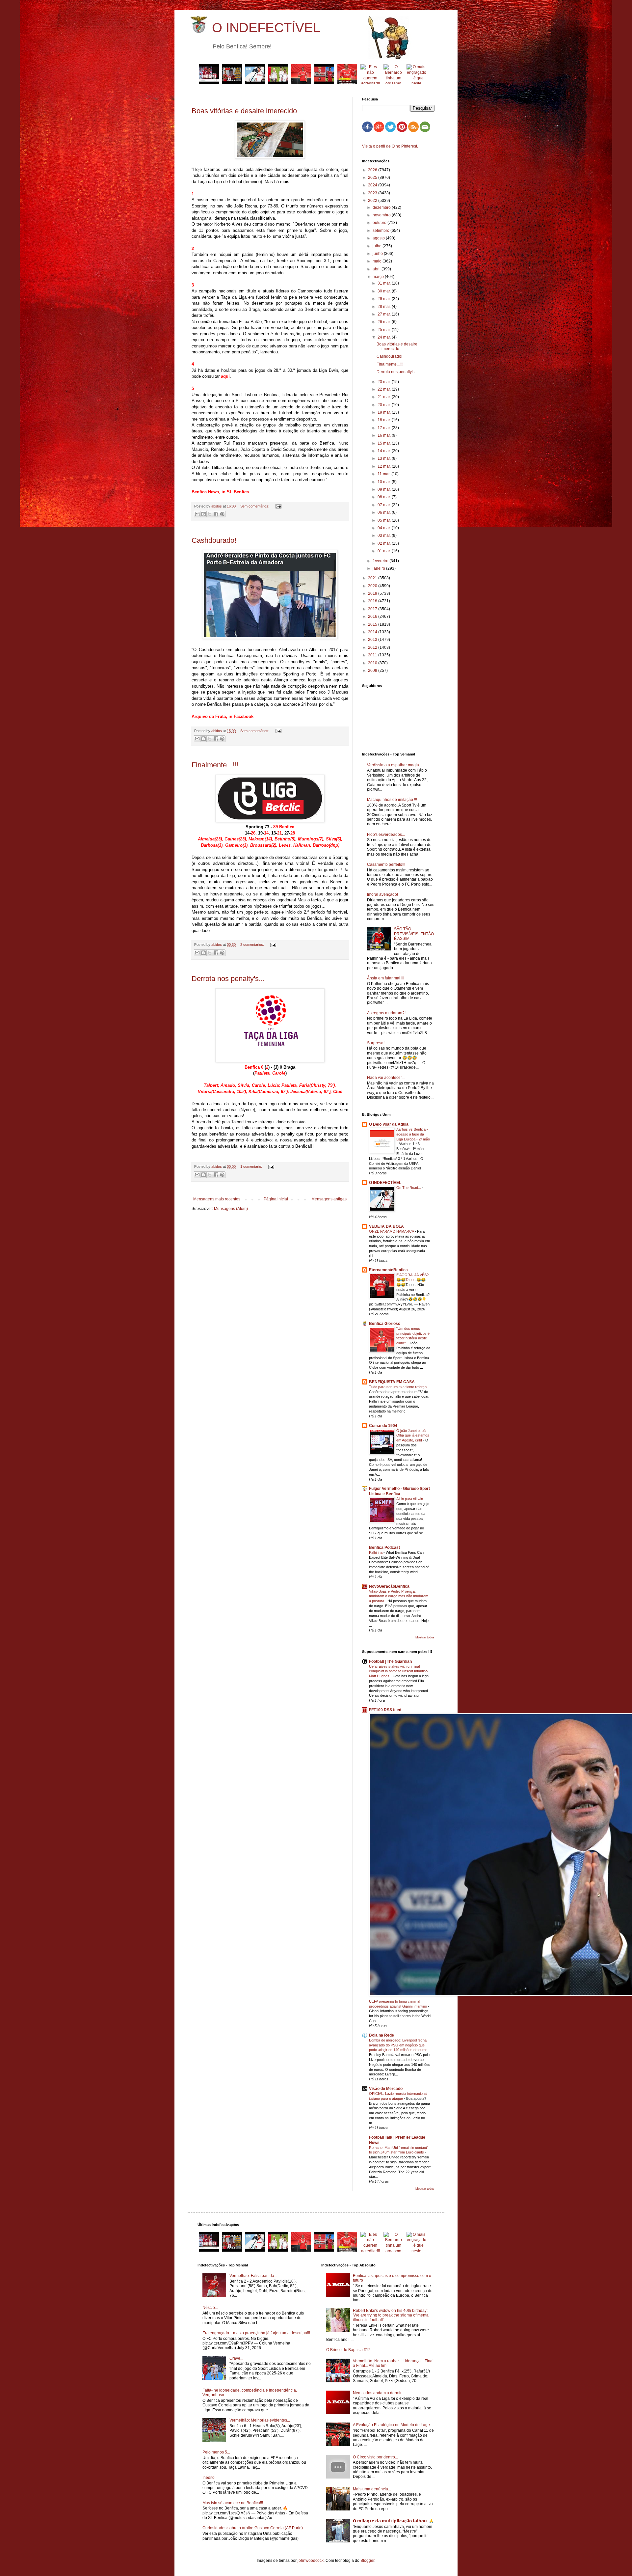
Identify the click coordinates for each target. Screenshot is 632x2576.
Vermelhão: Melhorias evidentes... (260, 2420)
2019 (373, 593)
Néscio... (210, 2308)
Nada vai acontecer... (386, 1078)
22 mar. (385, 389)
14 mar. (385, 451)
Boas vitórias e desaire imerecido (244, 111)
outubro (380, 223)
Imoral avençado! (382, 894)
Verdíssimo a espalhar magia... (395, 765)
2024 (373, 185)
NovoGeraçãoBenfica (389, 1586)
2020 (373, 586)
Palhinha (376, 1552)
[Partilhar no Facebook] (216, 514)
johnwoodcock (311, 2561)
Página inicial (276, 1199)
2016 (373, 617)
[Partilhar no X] (210, 514)
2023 (373, 193)
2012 (373, 647)
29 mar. (385, 299)
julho (378, 246)
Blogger (367, 2561)
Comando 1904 (383, 1426)
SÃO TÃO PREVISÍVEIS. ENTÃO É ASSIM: (414, 934)
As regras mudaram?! (386, 1013)
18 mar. (385, 420)
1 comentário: (252, 1166)
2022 (373, 201)
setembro (382, 231)
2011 (373, 655)
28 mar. (385, 307)
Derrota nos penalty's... (228, 979)
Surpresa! (376, 1043)
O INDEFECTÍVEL (266, 28)
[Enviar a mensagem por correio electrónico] (278, 506)
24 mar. (385, 337)
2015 (373, 624)
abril (377, 269)
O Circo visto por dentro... (375, 2457)
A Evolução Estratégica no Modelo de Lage (391, 2425)
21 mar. (385, 397)
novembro (382, 215)
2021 (373, 578)
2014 (373, 632)
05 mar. (385, 520)
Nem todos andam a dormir (377, 2393)
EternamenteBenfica (388, 1270)
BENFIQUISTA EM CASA (392, 1382)
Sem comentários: (255, 506)
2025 (373, 178)
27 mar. (385, 314)
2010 (373, 663)
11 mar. (384, 474)
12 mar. (385, 466)
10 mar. (385, 482)
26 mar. (385, 322)
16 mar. (385, 435)
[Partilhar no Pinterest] (222, 514)
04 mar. (385, 528)
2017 (373, 609)
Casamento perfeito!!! (386, 864)
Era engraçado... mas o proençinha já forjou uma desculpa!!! (256, 2333)
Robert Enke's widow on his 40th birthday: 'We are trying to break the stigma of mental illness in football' (391, 2315)
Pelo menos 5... (216, 2452)
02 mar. (385, 543)
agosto (379, 238)
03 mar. (385, 535)
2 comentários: (253, 945)
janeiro (379, 568)
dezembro (382, 207)
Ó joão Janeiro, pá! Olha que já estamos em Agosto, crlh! (413, 1436)
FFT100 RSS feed (385, 1710)
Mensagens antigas (329, 1199)
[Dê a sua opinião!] (203, 514)
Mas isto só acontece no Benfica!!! (233, 2503)
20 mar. (385, 405)
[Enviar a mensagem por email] (197, 514)
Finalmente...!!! (215, 765)
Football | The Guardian (390, 1661)
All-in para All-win (410, 1499)
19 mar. (385, 412)
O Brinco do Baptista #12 (348, 2350)
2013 (373, 640)
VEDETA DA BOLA (386, 1226)
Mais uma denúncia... (372, 2489)
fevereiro (381, 561)
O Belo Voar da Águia (389, 1124)
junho (378, 254)
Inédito (209, 2478)
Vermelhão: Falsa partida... (253, 2276)
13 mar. (385, 458)
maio (378, 261)
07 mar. (385, 505)
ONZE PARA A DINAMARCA (392, 1231)
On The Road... (409, 1188)
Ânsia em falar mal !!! (386, 978)
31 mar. (385, 283)
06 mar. (385, 512)
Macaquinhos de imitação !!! (392, 800)
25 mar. (385, 330)
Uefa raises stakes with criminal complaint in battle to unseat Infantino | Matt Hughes (399, 1671)
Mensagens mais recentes (217, 1199)
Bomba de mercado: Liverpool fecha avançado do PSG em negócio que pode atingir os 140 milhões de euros (399, 2045)
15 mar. (385, 443)
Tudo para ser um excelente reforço (398, 1387)
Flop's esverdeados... (386, 835)
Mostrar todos (425, 1637)
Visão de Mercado (386, 2089)
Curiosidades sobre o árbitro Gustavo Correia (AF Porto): (253, 2528)
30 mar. (385, 291)
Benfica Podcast (384, 1548)
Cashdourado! (214, 540)
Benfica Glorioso (385, 1324)
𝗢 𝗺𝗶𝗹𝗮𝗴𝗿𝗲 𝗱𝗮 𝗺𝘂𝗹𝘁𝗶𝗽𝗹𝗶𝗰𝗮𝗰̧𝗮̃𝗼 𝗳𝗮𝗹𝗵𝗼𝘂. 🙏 (393, 2521)
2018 (373, 601)
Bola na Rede (382, 2035)
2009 (373, 671)
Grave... (236, 2358)
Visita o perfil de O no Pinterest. (390, 146)
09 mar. (385, 489)
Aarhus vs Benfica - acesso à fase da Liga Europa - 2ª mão (413, 1134)
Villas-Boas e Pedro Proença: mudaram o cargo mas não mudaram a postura (399, 1596)
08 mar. (385, 497)
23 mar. (385, 382)
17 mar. (385, 428)
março (379, 277)
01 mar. (385, 551)
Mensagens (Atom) (231, 1209)
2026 (373, 170)
